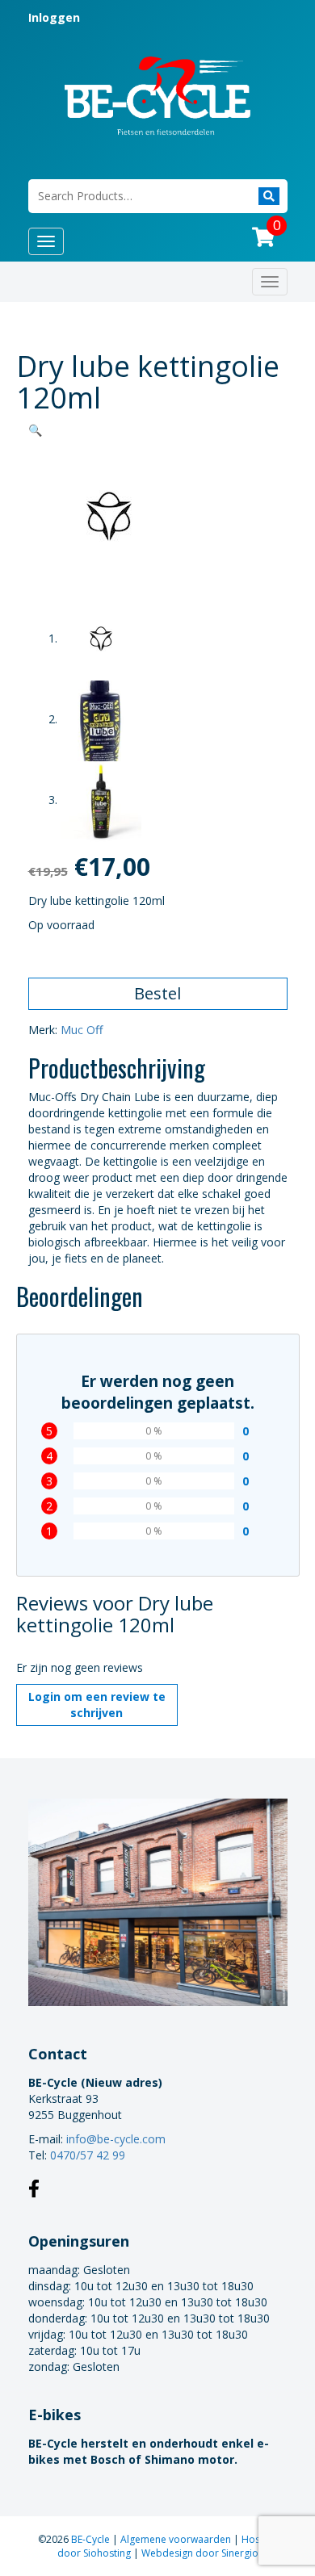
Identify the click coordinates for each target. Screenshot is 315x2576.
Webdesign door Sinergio (200, 2553)
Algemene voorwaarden (177, 2539)
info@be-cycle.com (116, 2139)
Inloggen (54, 17)
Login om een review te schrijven (97, 1705)
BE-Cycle (92, 2539)
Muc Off (82, 1030)
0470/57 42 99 (88, 2155)
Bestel (157, 993)
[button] (35, 430)
